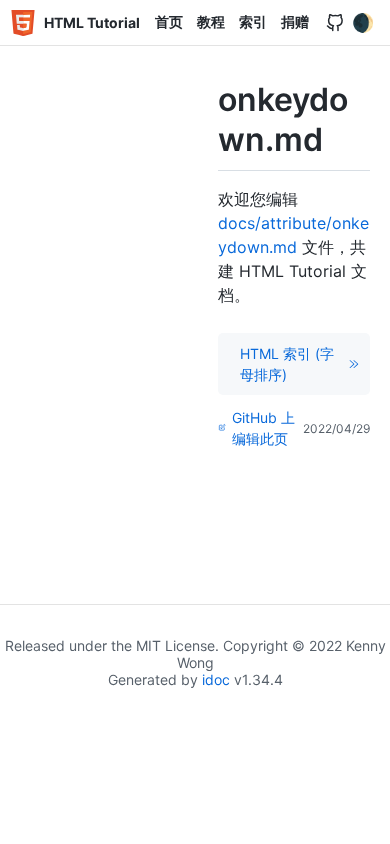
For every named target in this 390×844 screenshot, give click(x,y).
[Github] (335, 23)
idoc (216, 679)
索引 (253, 21)
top (367, 823)
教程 (211, 21)
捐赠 (295, 21)
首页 (169, 21)
